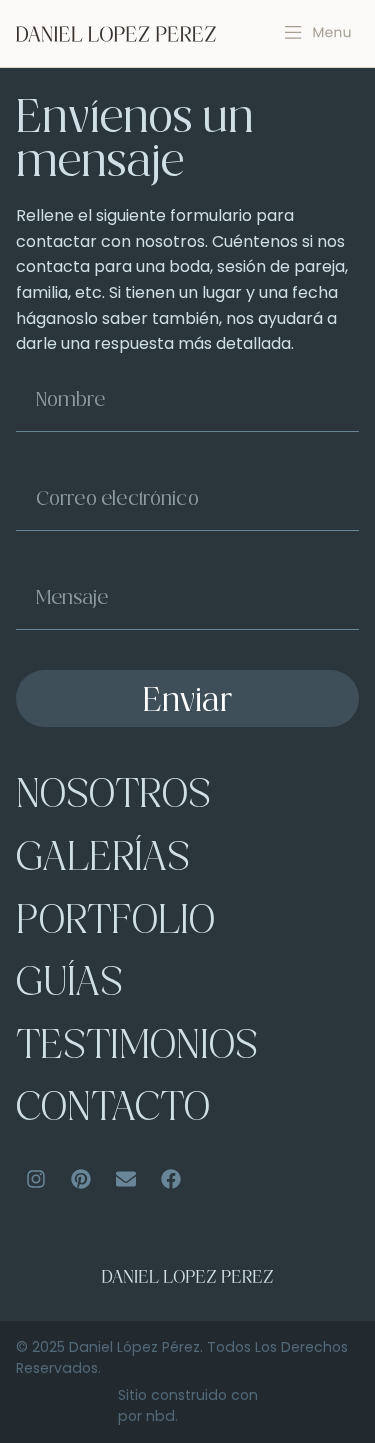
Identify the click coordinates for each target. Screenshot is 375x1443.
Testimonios (137, 1048)
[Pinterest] (81, 1179)
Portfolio (115, 923)
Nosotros (113, 797)
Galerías (103, 860)
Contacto (113, 1110)
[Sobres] (126, 1179)
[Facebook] (171, 1179)
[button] (318, 33)
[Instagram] (36, 1179)
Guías (69, 985)
